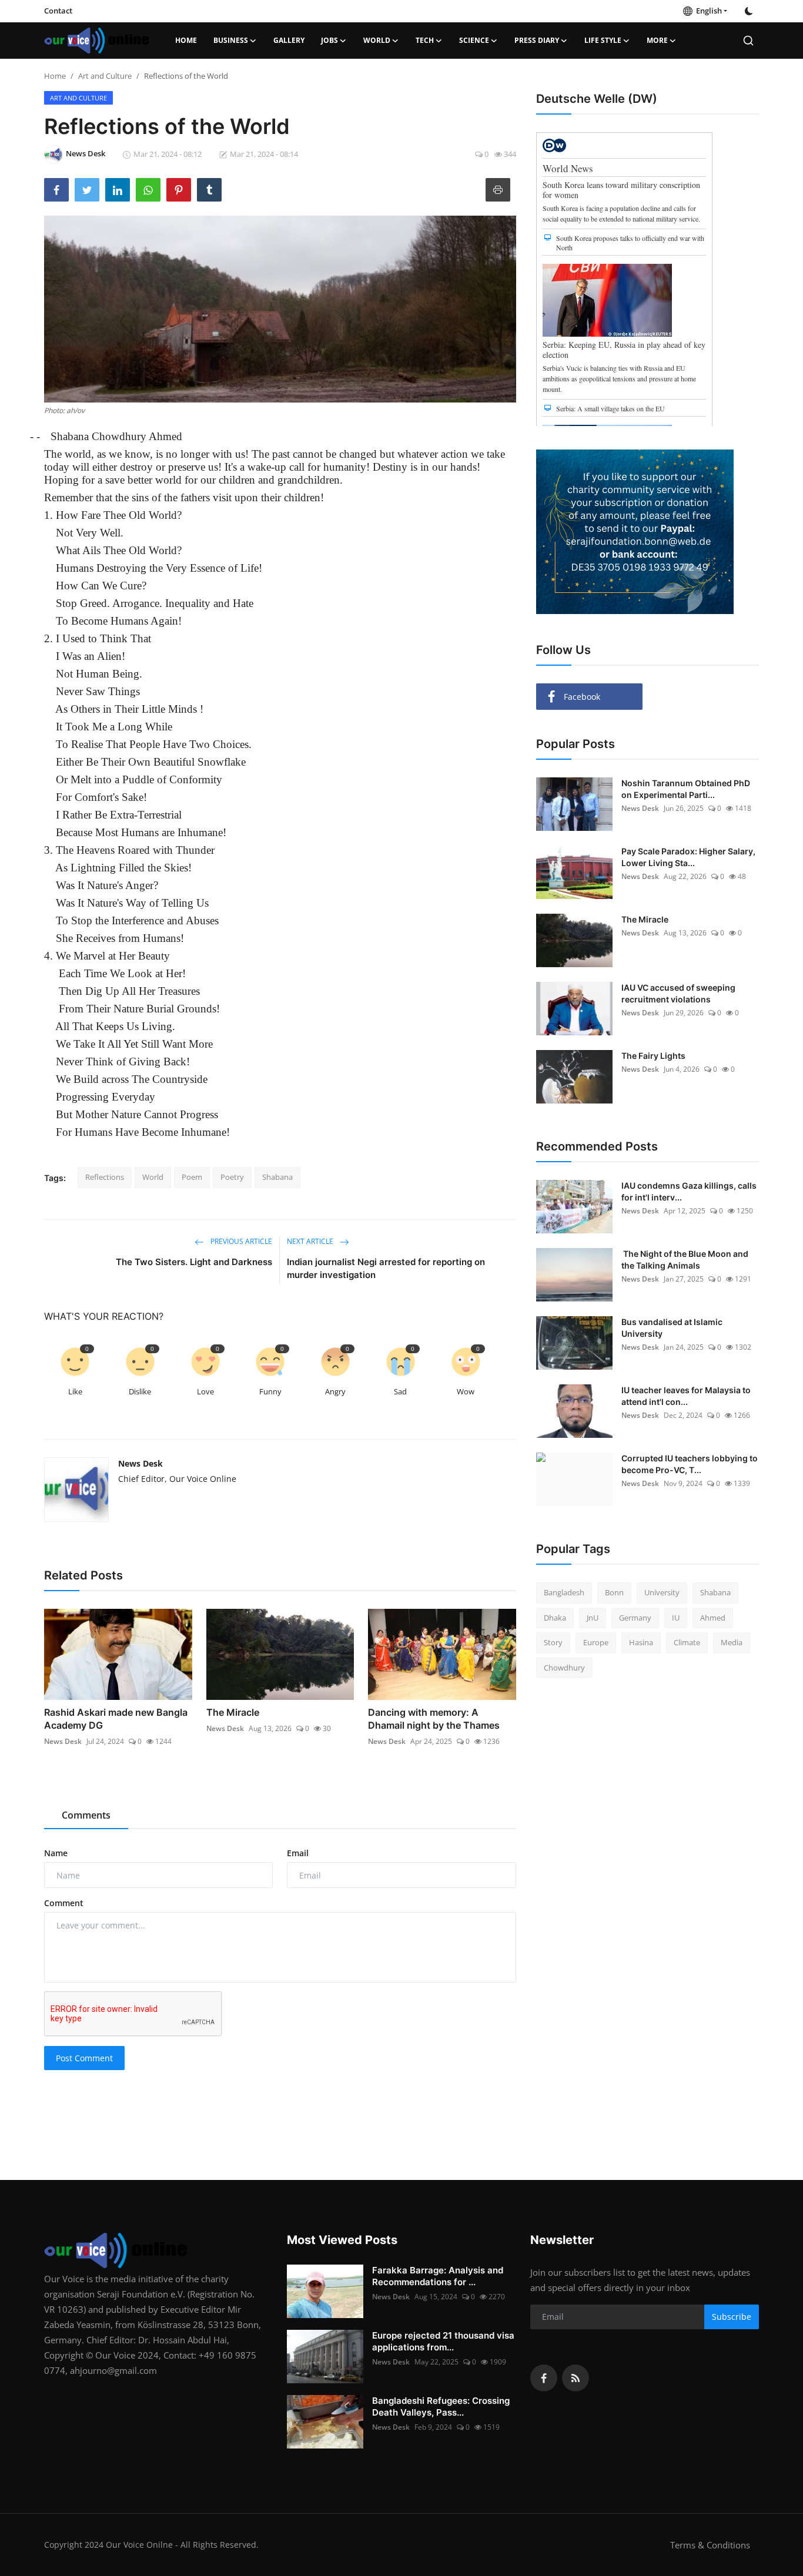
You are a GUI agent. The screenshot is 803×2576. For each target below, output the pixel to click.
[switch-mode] (749, 11)
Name (56, 1853)
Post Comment (84, 2058)
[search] (748, 41)
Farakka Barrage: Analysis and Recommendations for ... (438, 2276)
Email (298, 1853)
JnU (593, 1618)
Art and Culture (105, 76)
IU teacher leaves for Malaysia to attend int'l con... (686, 1396)
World (153, 1177)
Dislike (140, 1391)
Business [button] (231, 40)
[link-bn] (635, 532)
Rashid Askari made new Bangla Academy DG (116, 1719)
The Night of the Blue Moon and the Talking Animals (685, 1260)
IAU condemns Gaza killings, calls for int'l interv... (689, 1191)
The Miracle (233, 1712)
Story (553, 1642)
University (662, 1592)
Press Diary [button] (537, 40)
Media (732, 1642)
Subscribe (732, 2317)
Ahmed (713, 1618)
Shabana (277, 1177)
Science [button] (474, 40)
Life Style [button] (603, 40)
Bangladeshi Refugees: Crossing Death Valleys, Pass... (441, 2406)
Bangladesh (564, 1592)
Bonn (614, 1592)
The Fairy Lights (653, 1056)
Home (186, 40)
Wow (466, 1391)
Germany (635, 1618)
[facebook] (544, 2378)
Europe (596, 1642)
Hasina (641, 1642)
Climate (687, 1642)
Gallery (289, 40)
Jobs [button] (329, 40)
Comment (64, 1903)
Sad (400, 1391)
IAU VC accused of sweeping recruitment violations (678, 993)
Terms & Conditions (710, 2545)
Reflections (105, 1177)
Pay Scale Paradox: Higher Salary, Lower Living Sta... (688, 857)
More (657, 40)
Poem (192, 1177)
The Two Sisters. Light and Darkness (194, 1262)
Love (205, 1391)
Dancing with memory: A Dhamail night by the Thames (434, 1719)
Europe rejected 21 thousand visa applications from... (443, 2341)
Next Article (311, 1241)
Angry (335, 1391)
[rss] (576, 2378)
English (707, 11)
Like (75, 1391)
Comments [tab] (86, 1815)
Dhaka (555, 1618)
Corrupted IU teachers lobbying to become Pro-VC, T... (690, 1464)
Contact (58, 11)
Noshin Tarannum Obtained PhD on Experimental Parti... (686, 789)
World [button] (377, 40)
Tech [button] (425, 40)
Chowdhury (564, 1668)
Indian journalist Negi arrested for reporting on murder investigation (386, 1268)
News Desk (140, 1463)
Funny (270, 1391)
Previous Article (240, 1241)
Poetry (232, 1177)
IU (676, 1618)
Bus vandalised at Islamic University (672, 1328)
